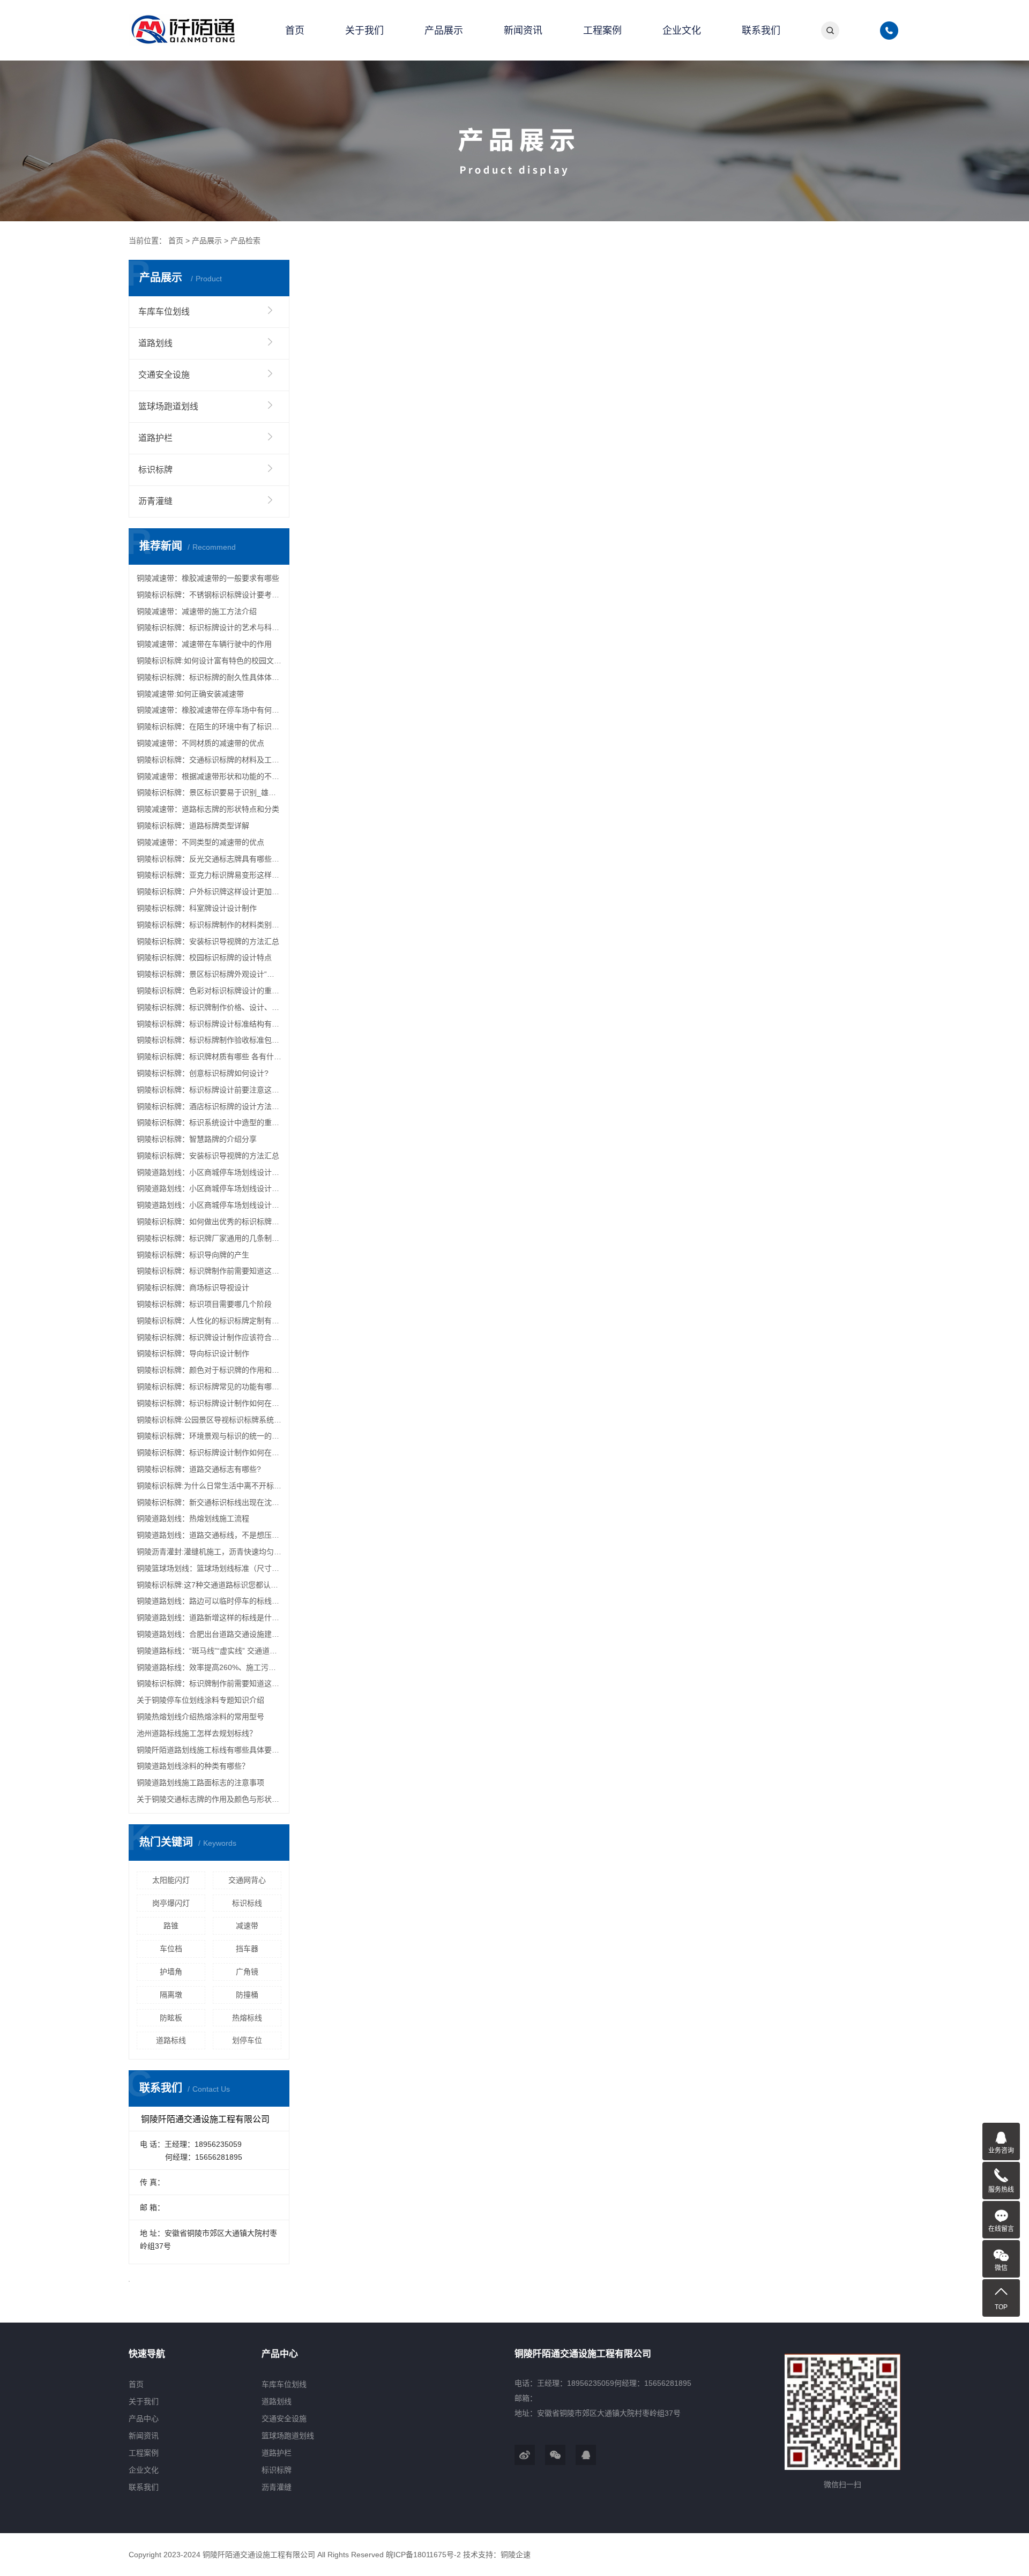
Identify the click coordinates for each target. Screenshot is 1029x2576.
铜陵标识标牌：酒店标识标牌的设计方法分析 (209, 1106)
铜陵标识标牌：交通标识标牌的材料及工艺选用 (209, 760)
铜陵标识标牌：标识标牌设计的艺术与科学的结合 (209, 627)
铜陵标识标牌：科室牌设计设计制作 (197, 908)
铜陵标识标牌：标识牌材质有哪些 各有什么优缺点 (209, 1057)
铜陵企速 (516, 2555)
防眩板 (171, 2018)
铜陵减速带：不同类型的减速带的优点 (200, 842)
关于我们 (364, 31)
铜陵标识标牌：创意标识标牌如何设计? (203, 1073)
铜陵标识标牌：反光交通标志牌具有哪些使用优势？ (209, 859)
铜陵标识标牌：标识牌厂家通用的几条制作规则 (209, 1238)
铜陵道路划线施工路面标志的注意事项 (200, 1783)
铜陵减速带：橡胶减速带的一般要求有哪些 (208, 578)
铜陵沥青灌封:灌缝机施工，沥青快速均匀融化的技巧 (209, 1552)
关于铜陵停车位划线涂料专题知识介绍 (200, 1700)
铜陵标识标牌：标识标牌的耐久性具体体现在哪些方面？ (209, 677)
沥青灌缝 (155, 501)
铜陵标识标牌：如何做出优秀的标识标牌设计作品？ (209, 1222)
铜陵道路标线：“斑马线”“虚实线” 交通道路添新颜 (209, 1651)
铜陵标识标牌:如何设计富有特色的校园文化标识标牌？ (209, 661)
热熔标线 (247, 2018)
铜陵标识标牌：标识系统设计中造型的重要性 (209, 1122)
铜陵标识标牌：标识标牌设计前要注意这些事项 (209, 1090)
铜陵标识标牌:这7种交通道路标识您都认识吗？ (209, 1585)
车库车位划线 (164, 312)
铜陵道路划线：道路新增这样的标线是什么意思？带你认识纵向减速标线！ (209, 1618)
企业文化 (682, 31)
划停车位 (247, 2040)
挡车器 (247, 1949)
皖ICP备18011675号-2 (423, 2555)
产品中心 (144, 2418)
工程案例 (602, 31)
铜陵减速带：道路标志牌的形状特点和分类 (208, 809)
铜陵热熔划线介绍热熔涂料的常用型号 (200, 1717)
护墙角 (171, 1972)
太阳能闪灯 (171, 1880)
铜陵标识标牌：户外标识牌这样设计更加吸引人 (209, 892)
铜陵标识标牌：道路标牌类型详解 (193, 826)
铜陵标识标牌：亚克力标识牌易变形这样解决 (209, 875)
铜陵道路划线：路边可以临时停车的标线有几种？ (209, 1601)
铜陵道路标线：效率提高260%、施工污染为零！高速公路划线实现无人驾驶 (209, 1667)
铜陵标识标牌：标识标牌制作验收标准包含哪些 (209, 1040)
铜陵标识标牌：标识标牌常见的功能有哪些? (209, 1387)
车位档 (171, 1949)
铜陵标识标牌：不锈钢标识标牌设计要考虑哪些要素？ (209, 595)
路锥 (171, 1926)
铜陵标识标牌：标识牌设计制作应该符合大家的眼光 (209, 1337)
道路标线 (171, 2040)
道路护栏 (155, 438)
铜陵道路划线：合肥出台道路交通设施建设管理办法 (209, 1634)
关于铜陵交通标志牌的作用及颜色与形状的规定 (209, 1799)
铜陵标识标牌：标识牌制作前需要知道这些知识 (209, 1271)
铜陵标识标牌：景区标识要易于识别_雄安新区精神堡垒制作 (209, 792)
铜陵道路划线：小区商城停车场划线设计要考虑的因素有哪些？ (209, 1172)
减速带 (247, 1926)
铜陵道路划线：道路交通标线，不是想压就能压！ (209, 1535)
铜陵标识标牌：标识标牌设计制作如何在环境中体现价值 (209, 1403)
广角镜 (247, 1972)
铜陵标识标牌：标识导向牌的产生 (193, 1255)
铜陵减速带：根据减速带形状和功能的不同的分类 (209, 776)
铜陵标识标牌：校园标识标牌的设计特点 (204, 957)
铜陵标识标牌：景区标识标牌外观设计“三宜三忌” (209, 974)
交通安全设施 (164, 375)
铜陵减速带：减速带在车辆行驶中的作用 (204, 644)
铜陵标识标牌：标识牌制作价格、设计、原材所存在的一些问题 (209, 1007)
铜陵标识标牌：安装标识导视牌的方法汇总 (208, 941)
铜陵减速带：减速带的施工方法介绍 (197, 611)
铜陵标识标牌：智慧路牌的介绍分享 (197, 1139)
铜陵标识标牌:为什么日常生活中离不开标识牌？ (209, 1486)
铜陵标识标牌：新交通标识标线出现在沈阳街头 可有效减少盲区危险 (209, 1502)
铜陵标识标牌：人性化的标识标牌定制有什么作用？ (209, 1321)
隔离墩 (171, 1995)
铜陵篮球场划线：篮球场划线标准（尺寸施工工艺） (209, 1568)
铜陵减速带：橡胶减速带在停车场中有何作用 (209, 710)
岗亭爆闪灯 (171, 1903)
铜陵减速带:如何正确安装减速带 (190, 694)
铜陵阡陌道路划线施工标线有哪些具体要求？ (209, 1750)
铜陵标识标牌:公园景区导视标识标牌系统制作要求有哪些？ (209, 1420)
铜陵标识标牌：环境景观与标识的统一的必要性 (209, 1436)
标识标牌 (155, 470)
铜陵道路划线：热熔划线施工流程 (193, 1518)
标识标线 (247, 1903)
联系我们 (761, 31)
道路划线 (155, 343)
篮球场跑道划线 (168, 406)
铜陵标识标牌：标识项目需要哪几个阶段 (204, 1304)
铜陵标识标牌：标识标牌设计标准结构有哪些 (209, 1024)
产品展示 (444, 31)
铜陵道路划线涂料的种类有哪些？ (193, 1766)
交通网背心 (247, 1880)
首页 (295, 31)
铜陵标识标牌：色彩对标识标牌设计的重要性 (209, 991)
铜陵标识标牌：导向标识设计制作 (193, 1353)
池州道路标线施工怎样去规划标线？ (197, 1733)
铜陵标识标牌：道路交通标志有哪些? (199, 1469)
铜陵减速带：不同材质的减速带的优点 (200, 743)
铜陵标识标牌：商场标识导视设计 (193, 1287)
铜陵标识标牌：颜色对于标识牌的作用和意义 (209, 1370)
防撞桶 (247, 1995)
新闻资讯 (523, 31)
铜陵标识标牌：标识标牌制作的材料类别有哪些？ (209, 925)
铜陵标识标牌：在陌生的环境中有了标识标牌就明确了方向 (209, 727)
